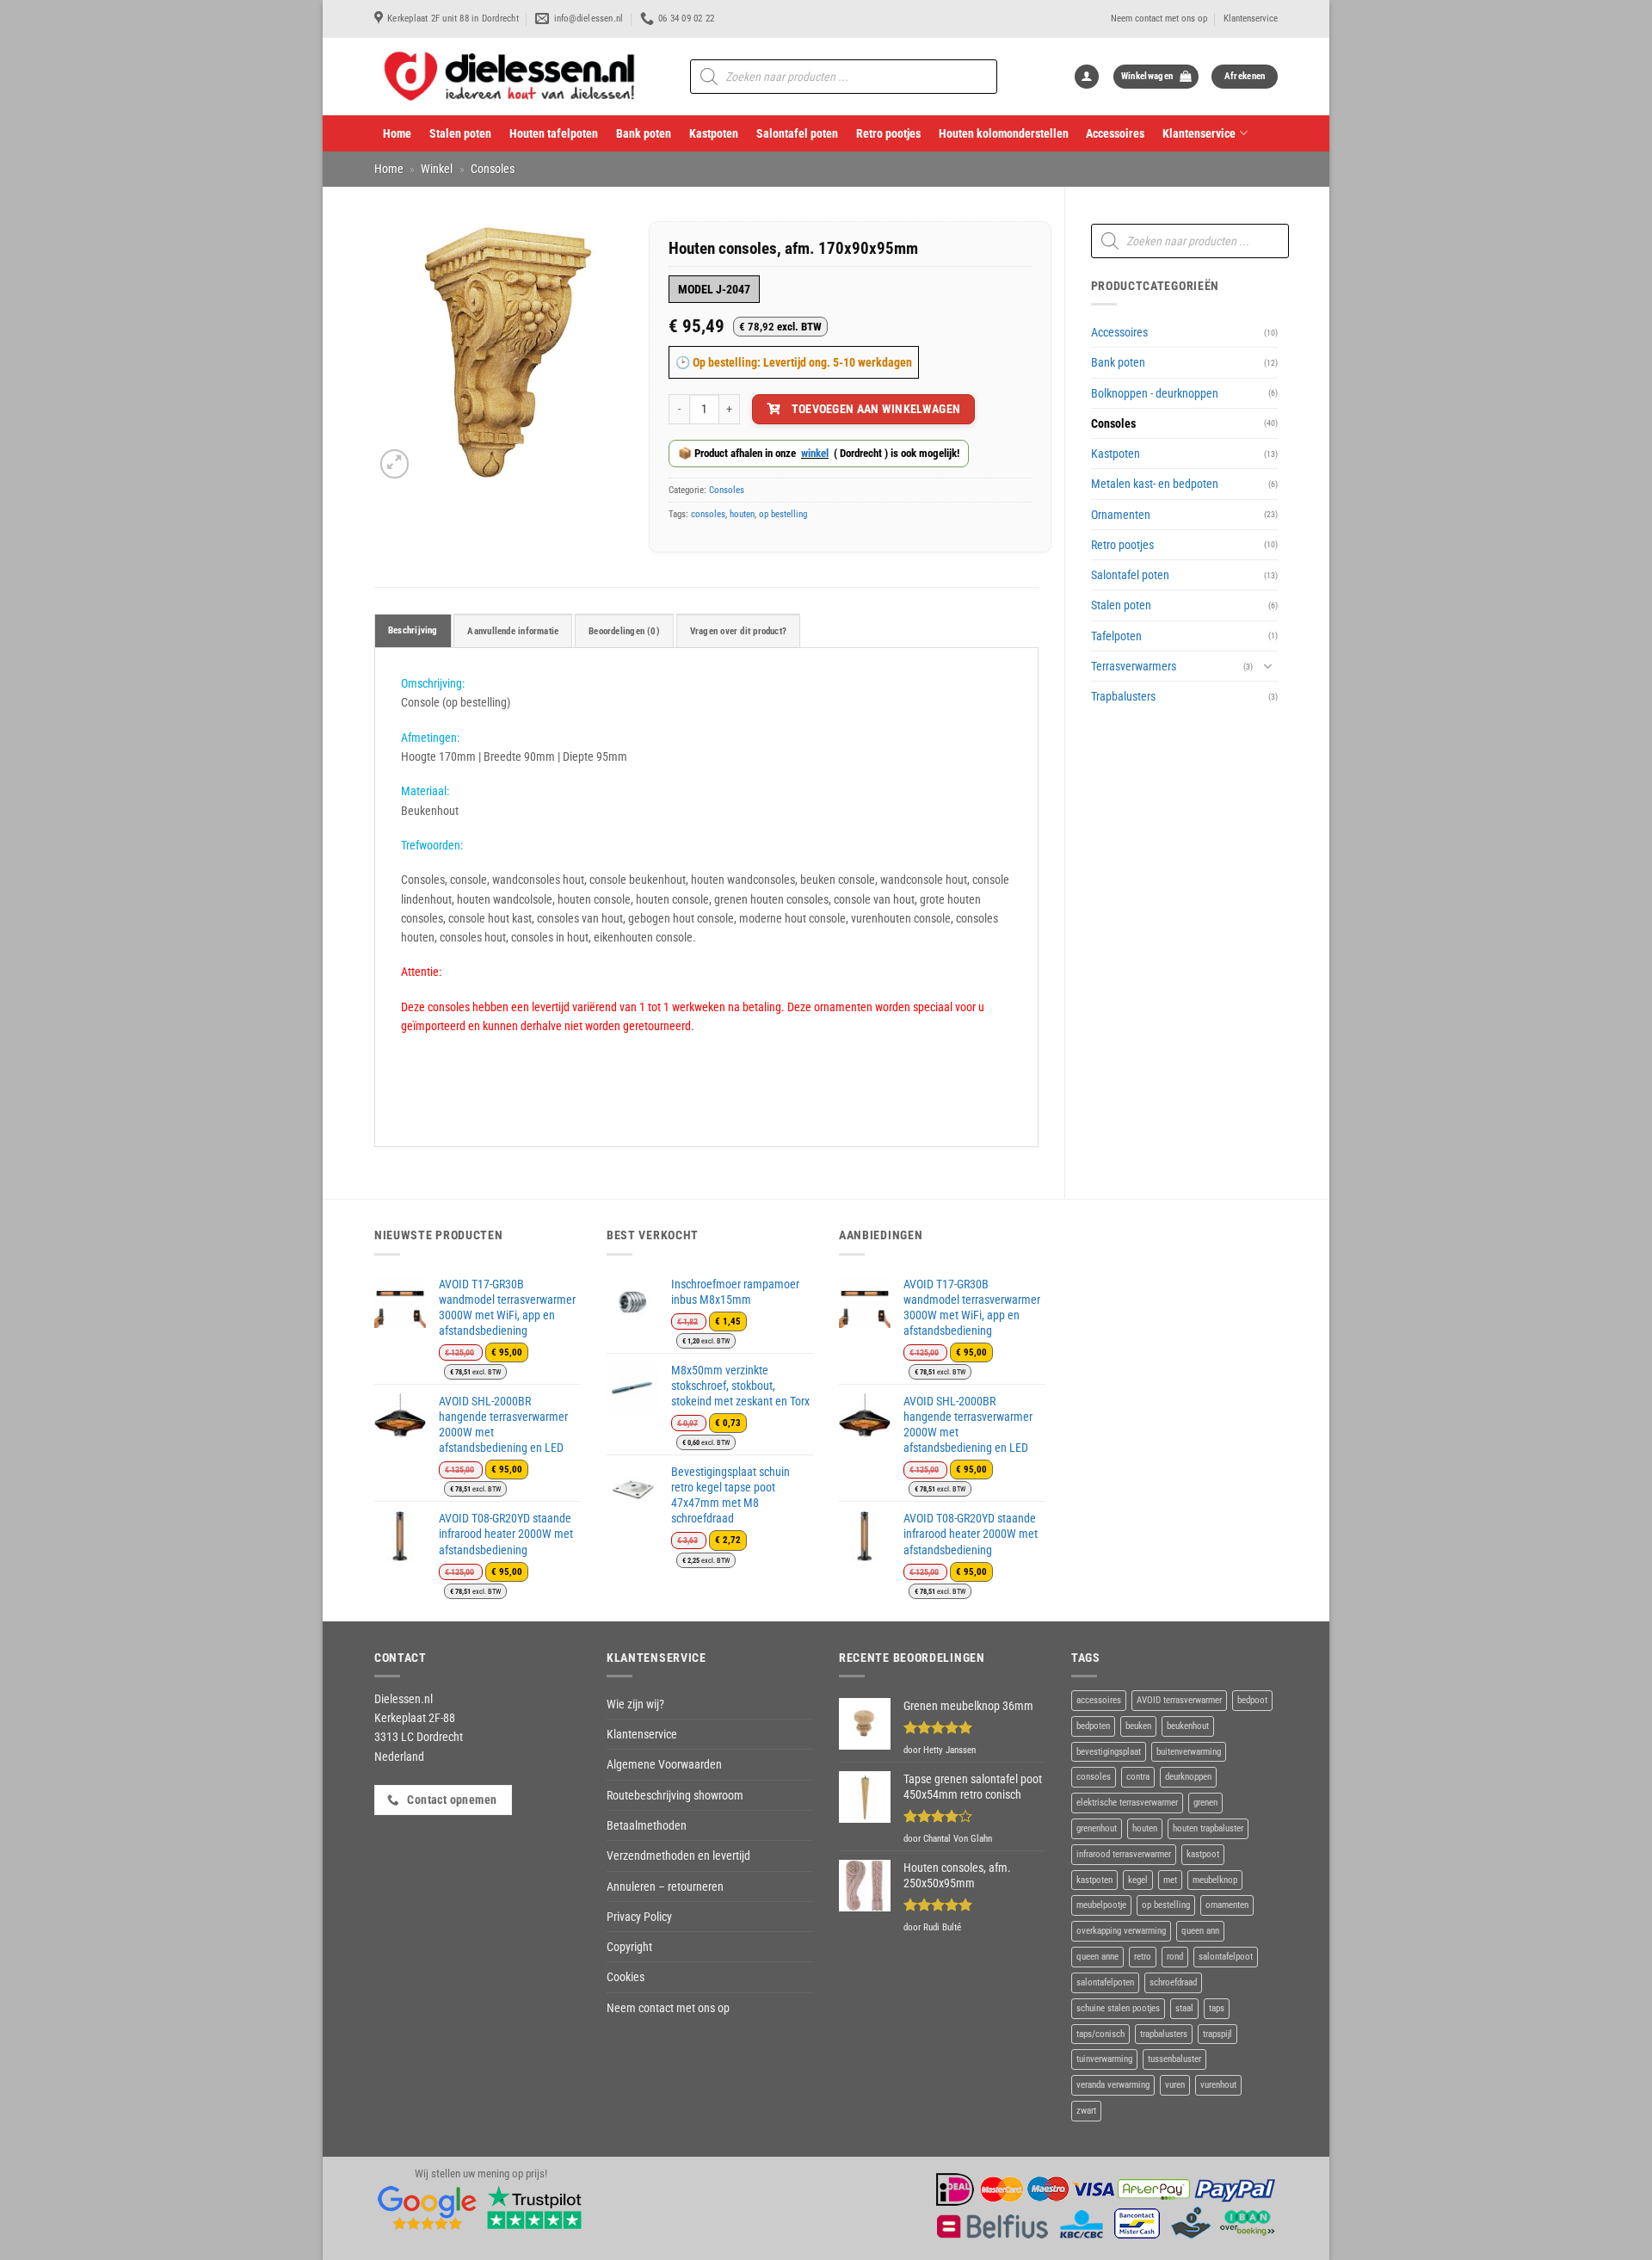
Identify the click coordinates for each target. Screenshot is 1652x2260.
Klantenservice (1251, 19)
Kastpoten (714, 133)
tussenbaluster (1174, 2059)
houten (742, 514)
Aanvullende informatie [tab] (513, 631)
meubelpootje (1101, 1905)
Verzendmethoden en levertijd (678, 1856)
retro (1143, 1957)
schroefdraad (1173, 1982)
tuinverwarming (1104, 2059)
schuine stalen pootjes (1118, 2008)
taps (1217, 2008)
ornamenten (1227, 1905)
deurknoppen (1188, 1777)
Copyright (629, 1947)
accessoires (1099, 1700)
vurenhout (1218, 2085)
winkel (815, 453)
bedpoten (1093, 1726)
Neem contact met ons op (1159, 19)
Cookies (626, 1977)
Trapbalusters (1123, 696)
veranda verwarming (1113, 2085)
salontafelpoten (1105, 1982)
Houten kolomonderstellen (1004, 133)
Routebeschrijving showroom (675, 1795)
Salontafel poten (797, 133)
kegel (1138, 1880)
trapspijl (1217, 2034)
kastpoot (1203, 1854)
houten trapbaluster (1208, 1828)
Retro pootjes (888, 133)
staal (1184, 2008)
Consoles (493, 169)
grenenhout (1097, 1828)
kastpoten (1094, 1880)
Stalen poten (460, 133)
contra (1138, 1777)
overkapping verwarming (1121, 1931)
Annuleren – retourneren (665, 1886)
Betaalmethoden (647, 1825)
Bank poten (644, 133)
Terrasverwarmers (1134, 666)
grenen (1205, 1803)
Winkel (437, 169)
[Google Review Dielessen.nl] (428, 2206)
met (1170, 1880)
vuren (1175, 2085)
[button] (1087, 77)
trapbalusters (1164, 2034)
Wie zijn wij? (635, 1704)
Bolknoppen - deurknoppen (1155, 393)
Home (397, 133)
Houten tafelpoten (554, 133)
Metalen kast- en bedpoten (1155, 484)
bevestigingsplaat (1109, 1752)
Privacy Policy (639, 1917)
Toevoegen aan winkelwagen (876, 409)
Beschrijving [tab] (413, 630)
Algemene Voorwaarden (664, 1764)
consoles (708, 514)
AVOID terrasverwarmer (1179, 1700)
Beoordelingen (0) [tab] (624, 631)
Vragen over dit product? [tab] (738, 631)
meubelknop (1215, 1880)
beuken (1138, 1726)
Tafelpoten (1116, 636)
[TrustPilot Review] (534, 2206)
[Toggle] (1267, 666)
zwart (1086, 2111)
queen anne (1097, 1957)
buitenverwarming (1189, 1752)
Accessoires (1115, 133)
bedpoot (1252, 1700)
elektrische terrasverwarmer (1127, 1803)
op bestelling (783, 514)
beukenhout (1188, 1726)
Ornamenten (1121, 515)
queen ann (1200, 1931)
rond (1175, 1957)
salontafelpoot (1226, 1957)
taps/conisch (1100, 2034)
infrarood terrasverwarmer (1124, 1854)
